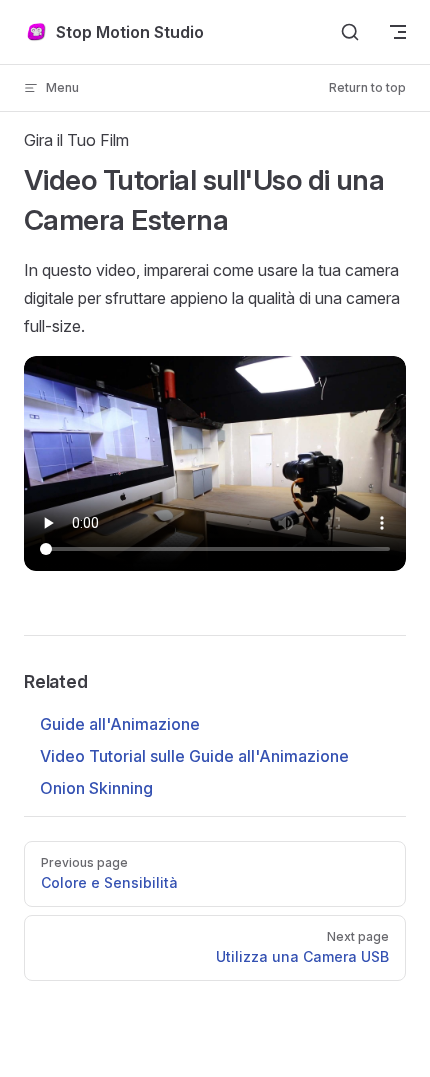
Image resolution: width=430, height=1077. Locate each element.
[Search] (350, 32)
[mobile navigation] (398, 32)
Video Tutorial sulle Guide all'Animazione (194, 756)
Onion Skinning (96, 788)
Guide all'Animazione (120, 724)
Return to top (367, 87)
